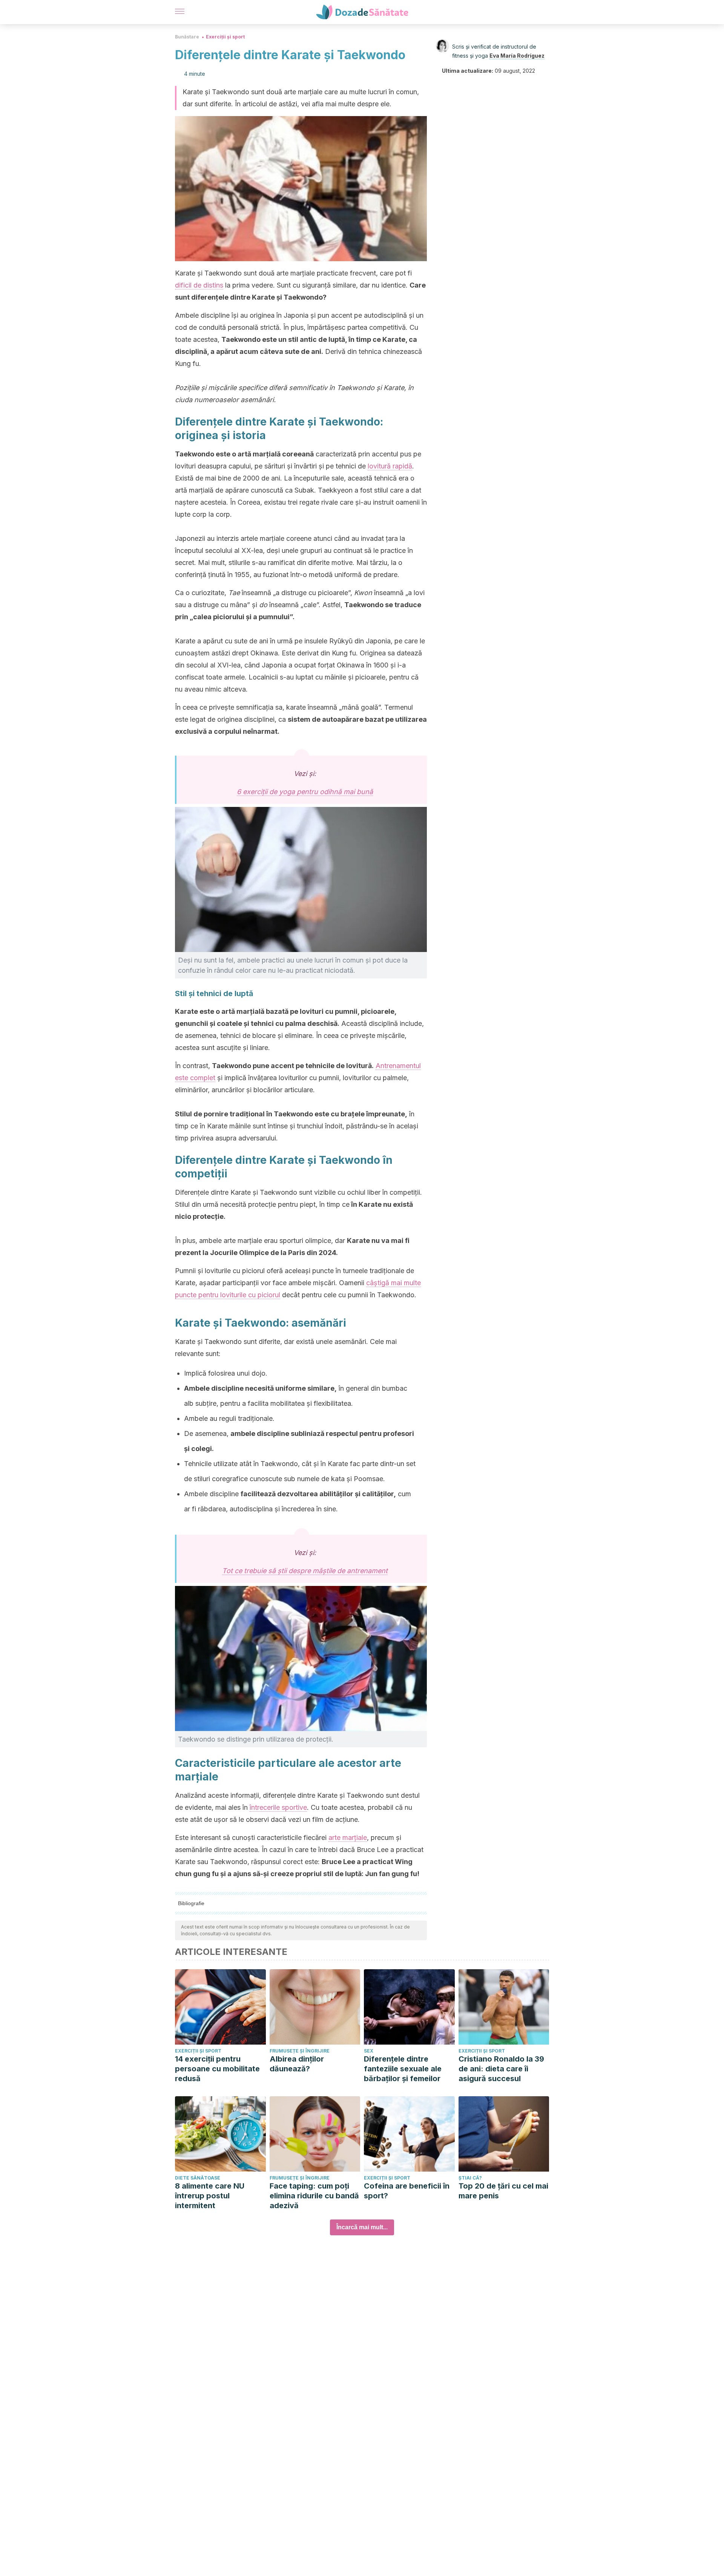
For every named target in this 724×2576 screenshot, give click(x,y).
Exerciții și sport (225, 37)
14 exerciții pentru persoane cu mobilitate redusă (217, 2069)
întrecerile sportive (278, 1807)
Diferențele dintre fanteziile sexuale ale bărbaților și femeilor (403, 2069)
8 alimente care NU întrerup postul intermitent (210, 2196)
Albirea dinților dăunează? (297, 2064)
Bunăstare (187, 37)
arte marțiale (348, 1837)
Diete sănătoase (198, 2178)
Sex (369, 2051)
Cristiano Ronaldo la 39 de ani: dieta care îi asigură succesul (501, 2069)
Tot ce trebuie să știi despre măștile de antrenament (305, 1571)
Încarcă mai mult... (362, 2227)
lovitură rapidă (390, 466)
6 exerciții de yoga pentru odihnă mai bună (305, 792)
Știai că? (470, 2178)
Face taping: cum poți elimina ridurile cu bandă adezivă (314, 2196)
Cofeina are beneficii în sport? (407, 2191)
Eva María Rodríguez (517, 56)
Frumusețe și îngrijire (300, 2051)
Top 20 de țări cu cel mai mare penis (503, 2191)
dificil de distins (199, 285)
